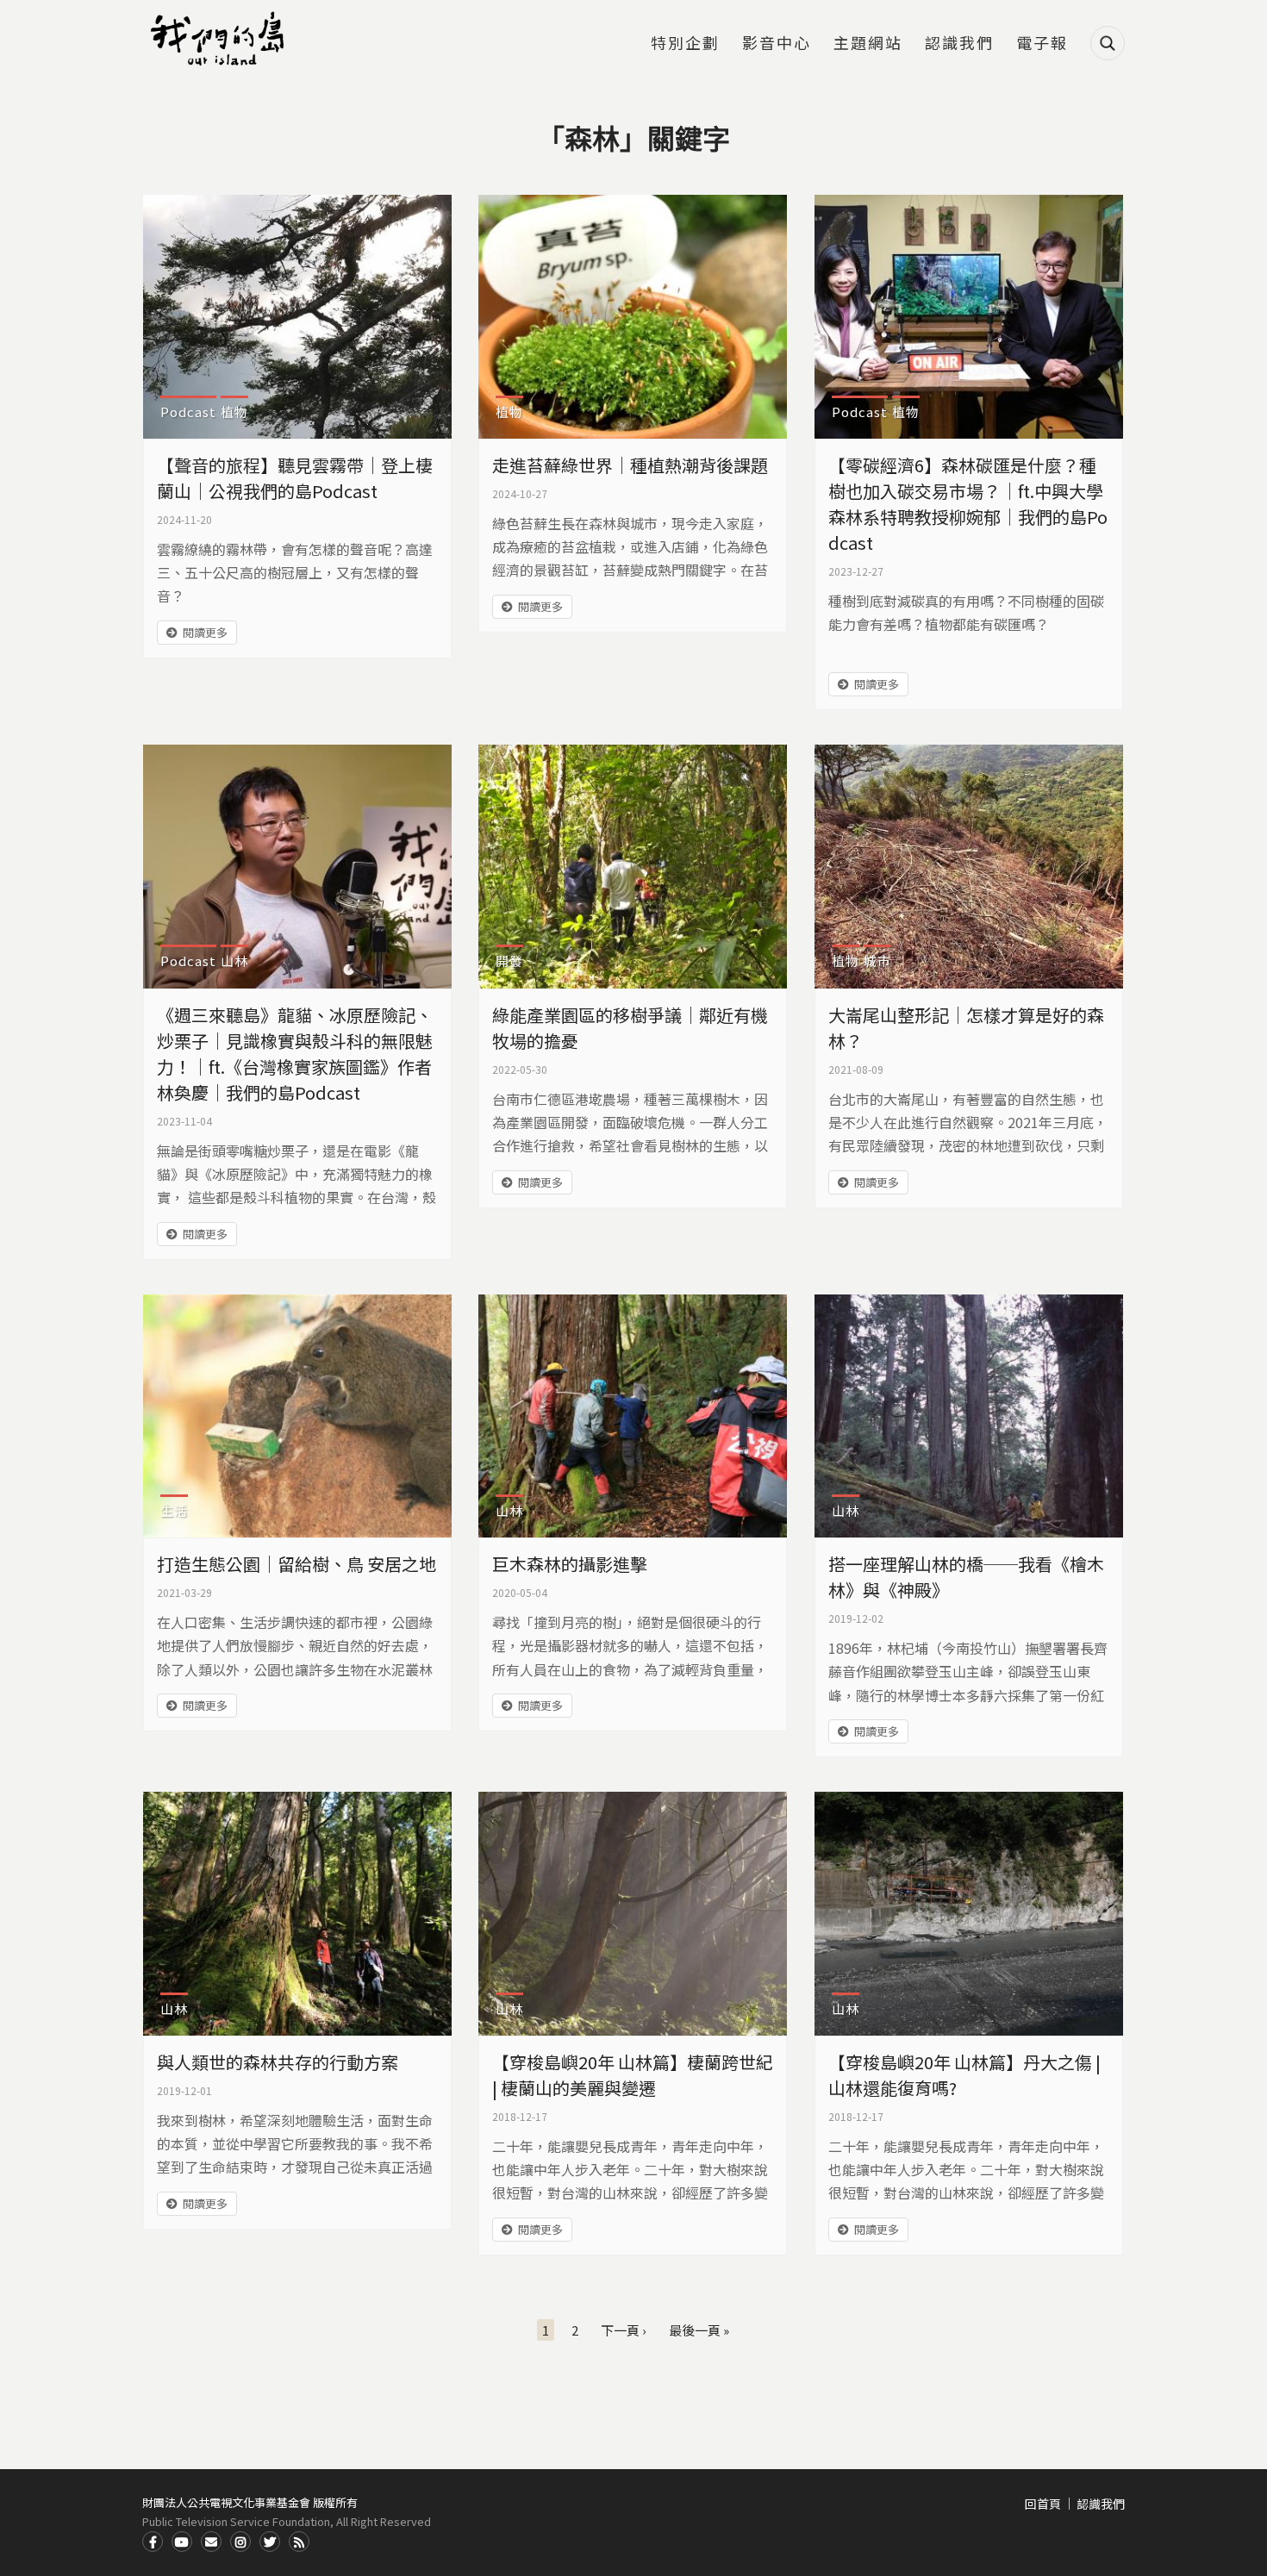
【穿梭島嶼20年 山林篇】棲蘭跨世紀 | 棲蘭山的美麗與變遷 (633, 2075)
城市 (877, 961)
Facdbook (153, 2542)
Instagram (240, 2542)
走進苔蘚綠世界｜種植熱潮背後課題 (630, 465)
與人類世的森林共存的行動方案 (278, 2062)
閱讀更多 (205, 632)
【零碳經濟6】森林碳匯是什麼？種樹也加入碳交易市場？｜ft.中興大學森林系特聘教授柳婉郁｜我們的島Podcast (968, 504)
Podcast (188, 412)
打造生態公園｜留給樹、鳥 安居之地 (296, 1564)
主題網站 (868, 44)
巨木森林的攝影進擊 (570, 1564)
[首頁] (220, 39)
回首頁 (1043, 2504)
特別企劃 (685, 44)
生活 (174, 1510)
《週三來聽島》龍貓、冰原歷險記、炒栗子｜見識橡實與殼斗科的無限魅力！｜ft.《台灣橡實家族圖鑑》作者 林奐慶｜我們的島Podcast (295, 1054)
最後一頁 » (699, 2330)
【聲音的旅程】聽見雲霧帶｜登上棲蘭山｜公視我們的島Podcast (295, 478)
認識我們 (959, 44)
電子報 (1042, 44)
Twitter (270, 2542)
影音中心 (777, 44)
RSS (299, 2542)
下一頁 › (624, 2330)
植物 (234, 412)
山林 (234, 961)
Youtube (182, 2542)
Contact (211, 2542)
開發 (509, 961)
